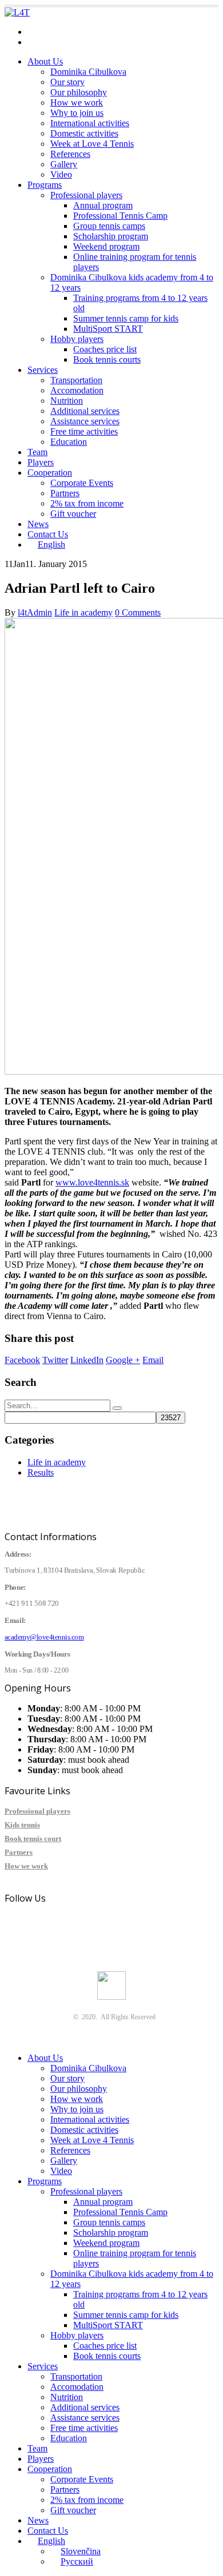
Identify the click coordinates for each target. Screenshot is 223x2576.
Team (37, 452)
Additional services (85, 411)
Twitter (55, 1360)
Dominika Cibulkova (88, 72)
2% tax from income (87, 503)
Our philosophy (79, 92)
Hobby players (77, 339)
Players (41, 462)
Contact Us (48, 534)
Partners (65, 493)
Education (69, 442)
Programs (45, 185)
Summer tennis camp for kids (126, 318)
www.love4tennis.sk (92, 1182)
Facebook (22, 1360)
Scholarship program (111, 236)
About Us (45, 61)
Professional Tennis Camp (120, 216)
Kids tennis (22, 1825)
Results (41, 1472)
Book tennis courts (107, 359)
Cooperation (50, 473)
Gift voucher (73, 514)
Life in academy (83, 612)
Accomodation (77, 390)
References (70, 154)
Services (43, 370)
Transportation (76, 380)
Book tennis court (33, 1838)
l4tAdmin (35, 612)
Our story (67, 82)
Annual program (103, 205)
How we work (77, 103)
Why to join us (77, 113)
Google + (123, 1360)
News (38, 524)
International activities (90, 123)
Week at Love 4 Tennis (92, 144)
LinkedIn (87, 1360)
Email (153, 1360)
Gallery (64, 164)
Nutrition (67, 401)
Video (61, 174)
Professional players (86, 195)
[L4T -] (17, 12)
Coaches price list (105, 349)
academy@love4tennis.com (77, 32)
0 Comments (138, 612)
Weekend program (106, 246)
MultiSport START (108, 329)
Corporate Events (82, 483)
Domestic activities (84, 133)
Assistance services (85, 421)
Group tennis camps (109, 226)
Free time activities (84, 431)
